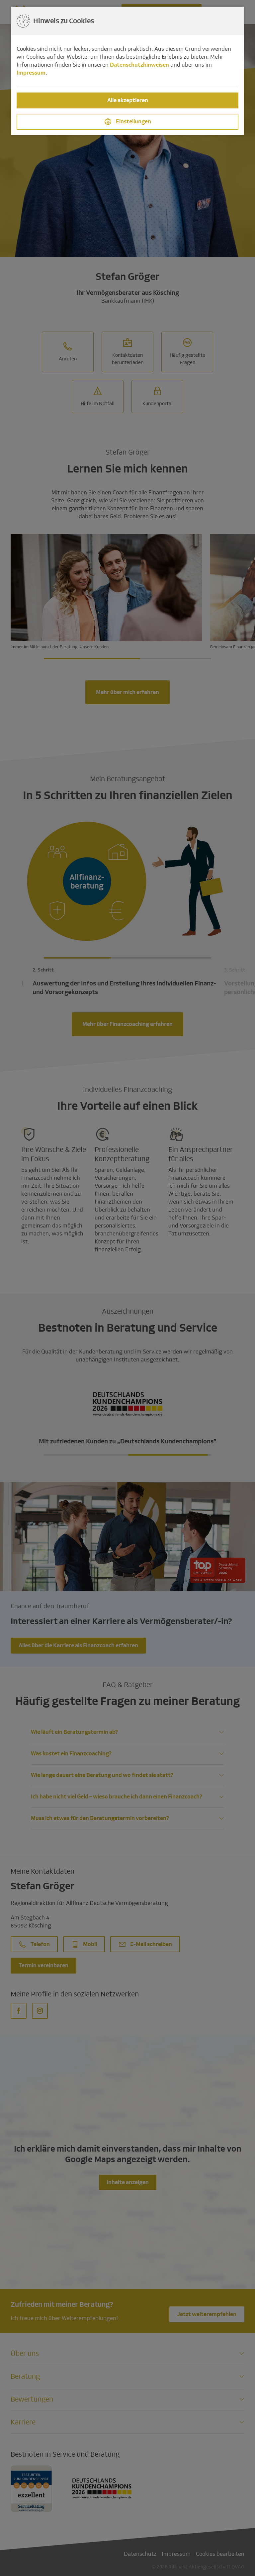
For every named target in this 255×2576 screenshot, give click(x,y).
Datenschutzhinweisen (139, 65)
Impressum (31, 73)
